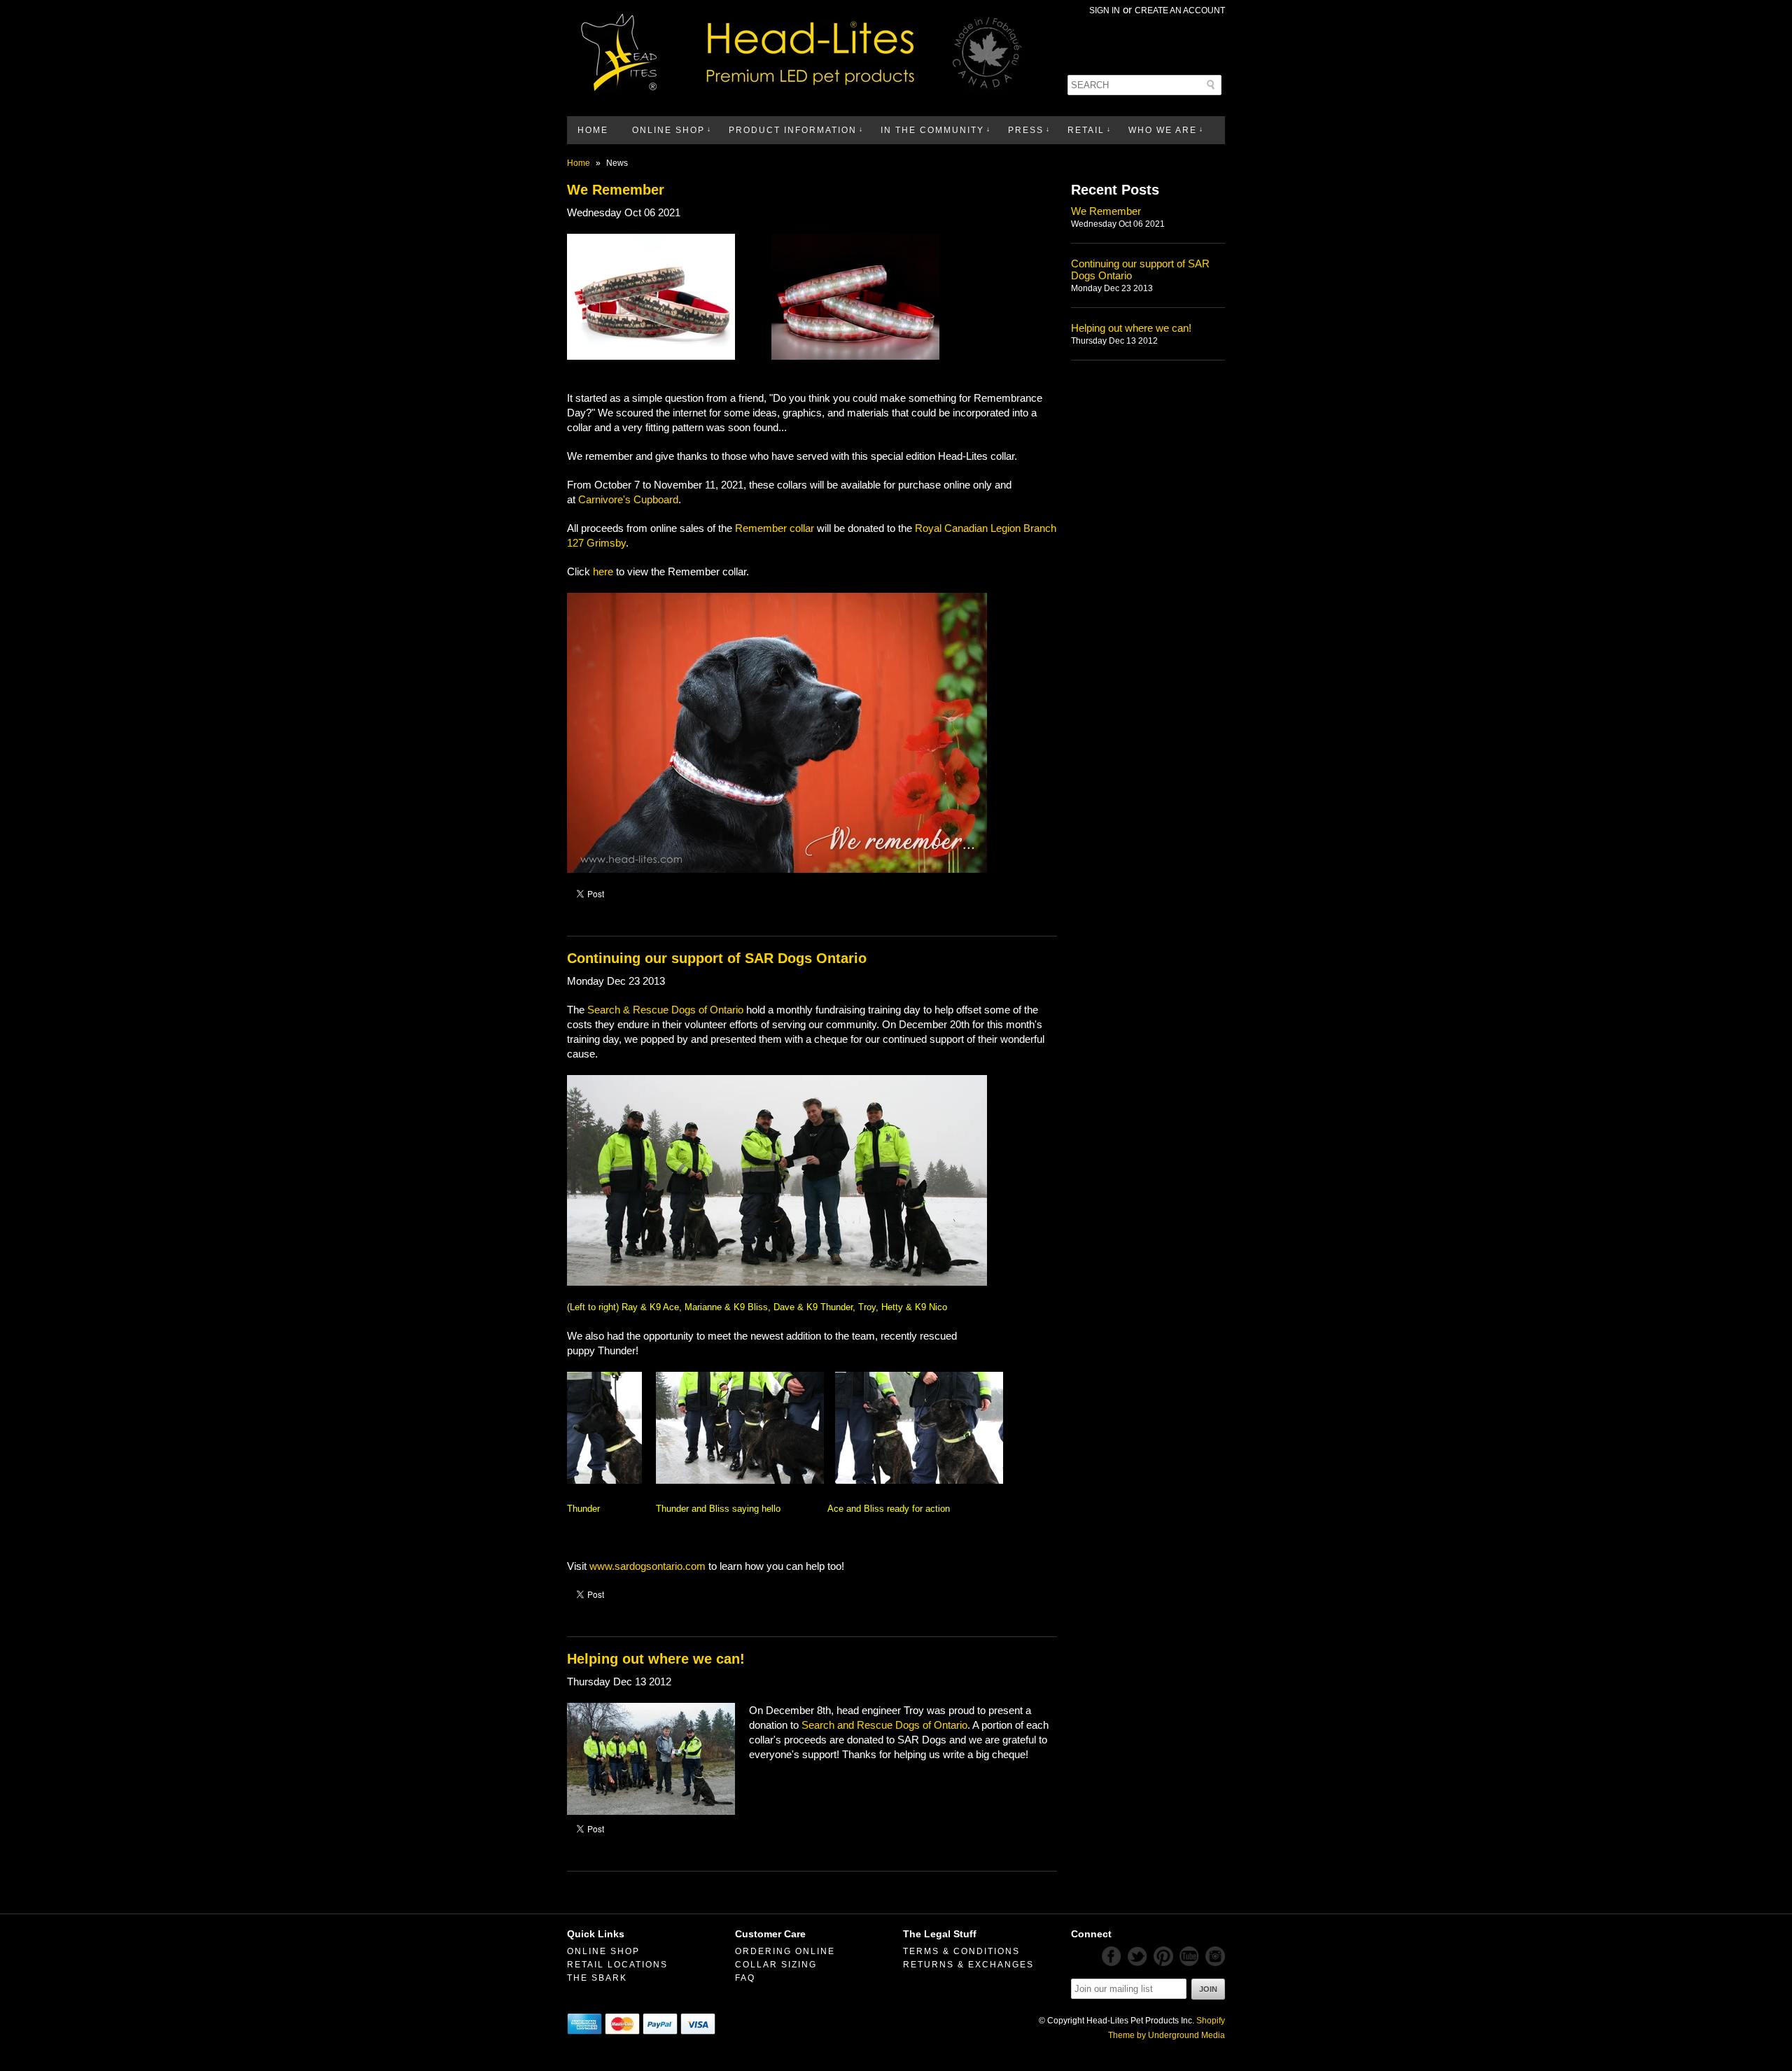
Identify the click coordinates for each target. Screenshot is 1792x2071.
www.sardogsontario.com (647, 1566)
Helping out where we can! (656, 1659)
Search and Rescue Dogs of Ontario (884, 1725)
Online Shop (668, 130)
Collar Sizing (776, 1965)
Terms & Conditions (961, 1951)
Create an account (1180, 10)
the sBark (597, 1978)
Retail (1086, 130)
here (603, 571)
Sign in (1105, 10)
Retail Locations (617, 1965)
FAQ (745, 1978)
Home (593, 130)
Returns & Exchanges (968, 1965)
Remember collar (775, 528)
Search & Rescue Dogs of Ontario (667, 1010)
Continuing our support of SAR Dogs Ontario (717, 958)
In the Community (932, 130)
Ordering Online (785, 1951)
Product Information (793, 130)
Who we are (1163, 130)
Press (1026, 130)
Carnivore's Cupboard (628, 499)
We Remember (616, 190)
